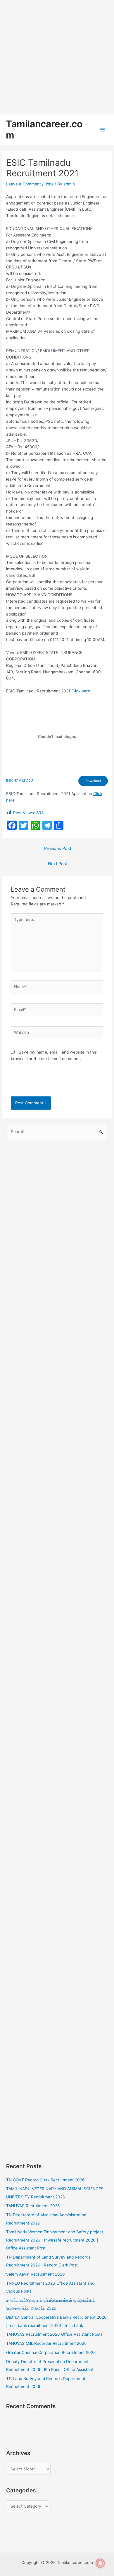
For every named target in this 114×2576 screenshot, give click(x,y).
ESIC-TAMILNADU (20, 780)
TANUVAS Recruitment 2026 (33, 2206)
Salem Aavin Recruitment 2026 (36, 2274)
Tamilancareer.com (44, 130)
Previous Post (58, 848)
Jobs (49, 184)
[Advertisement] (57, 57)
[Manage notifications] (100, 2563)
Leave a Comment (24, 184)
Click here (81, 691)
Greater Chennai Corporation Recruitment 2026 (51, 2352)
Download (93, 781)
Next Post (58, 864)
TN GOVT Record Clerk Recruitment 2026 (45, 2180)
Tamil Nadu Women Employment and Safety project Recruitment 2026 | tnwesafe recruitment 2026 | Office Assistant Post (55, 2240)
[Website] (57, 1034)
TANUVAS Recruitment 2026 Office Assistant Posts (54, 2334)
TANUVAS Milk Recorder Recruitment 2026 (46, 2343)
